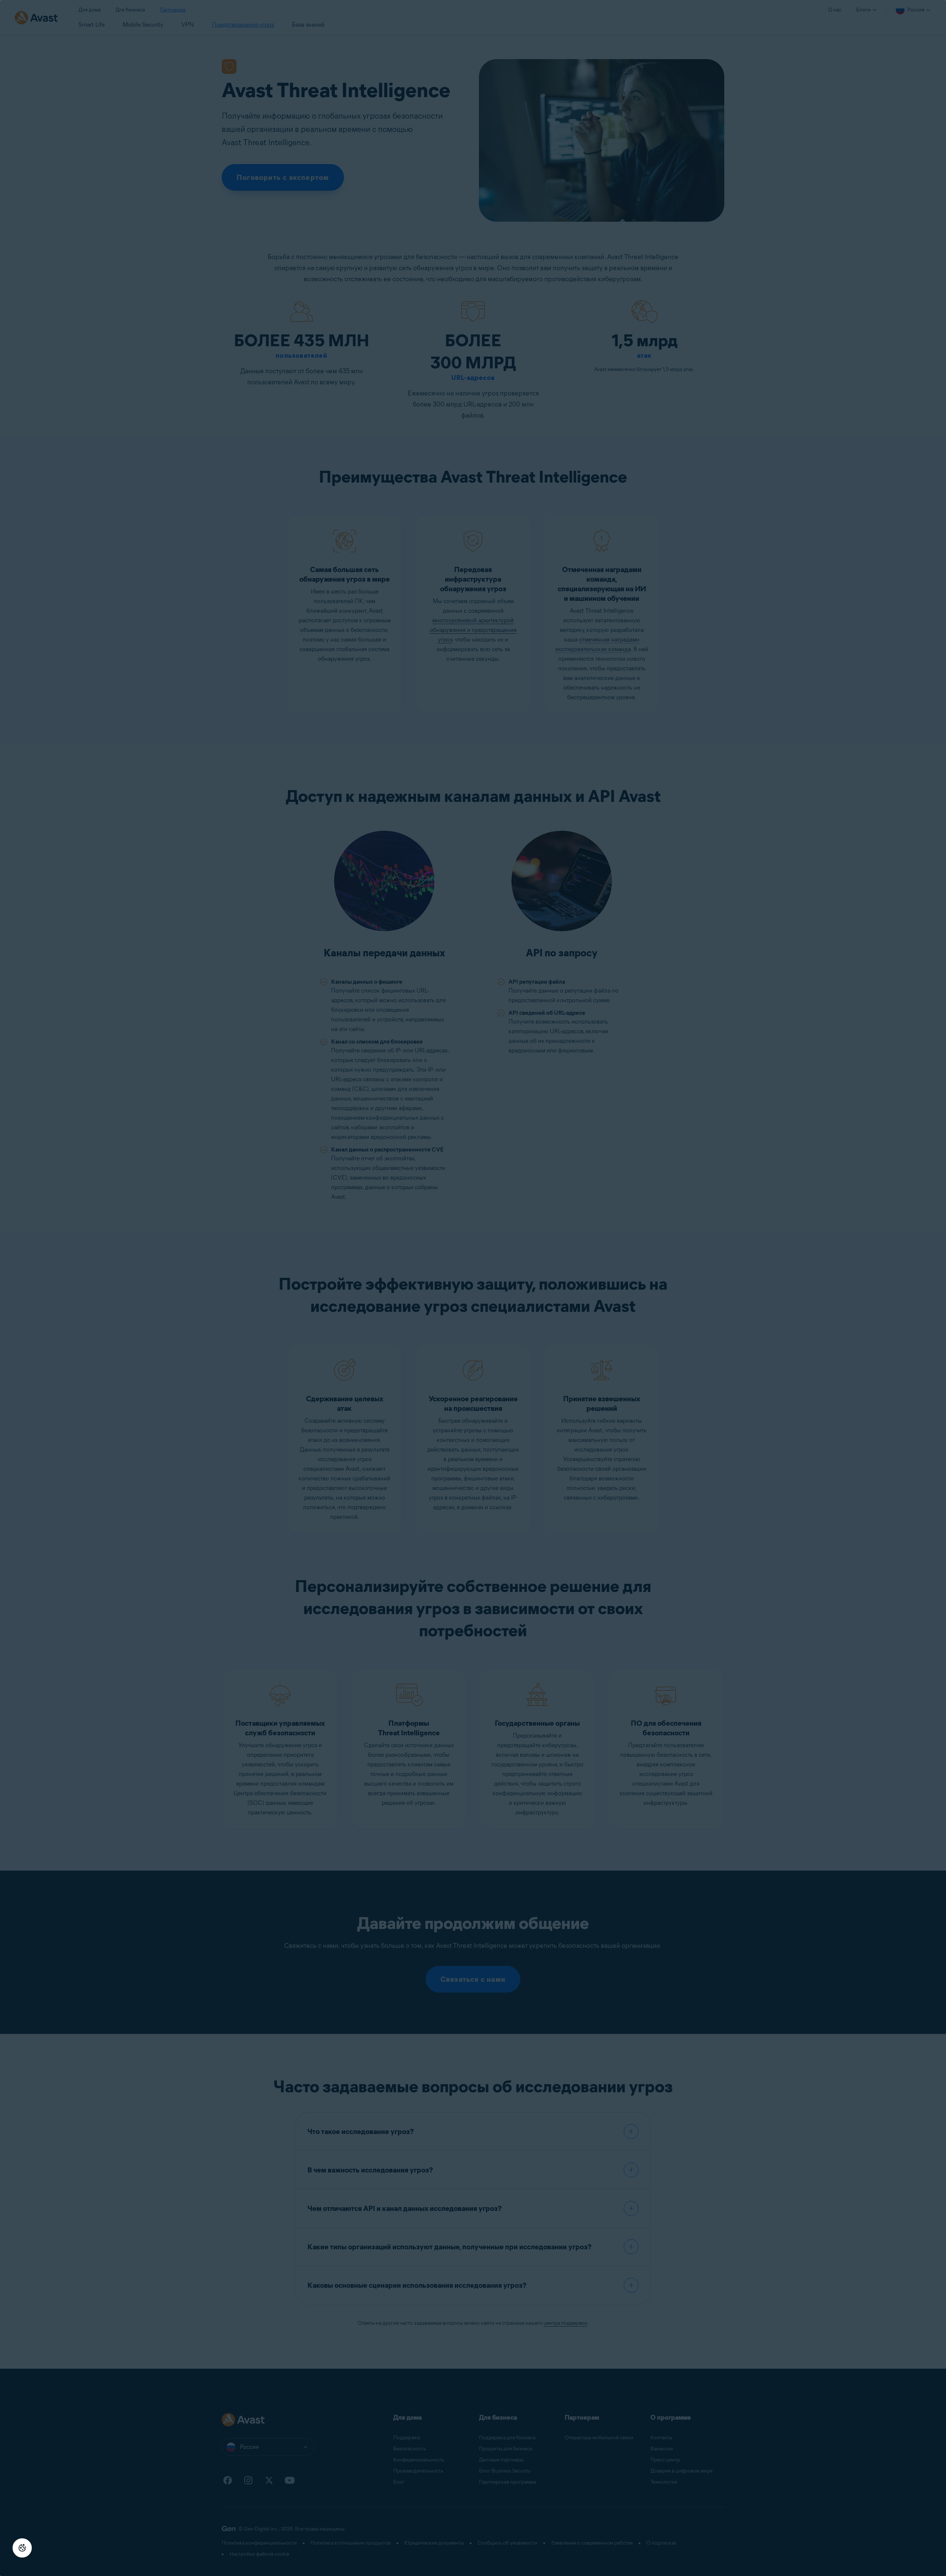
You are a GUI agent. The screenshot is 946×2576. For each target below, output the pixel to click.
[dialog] (473, 1288)
